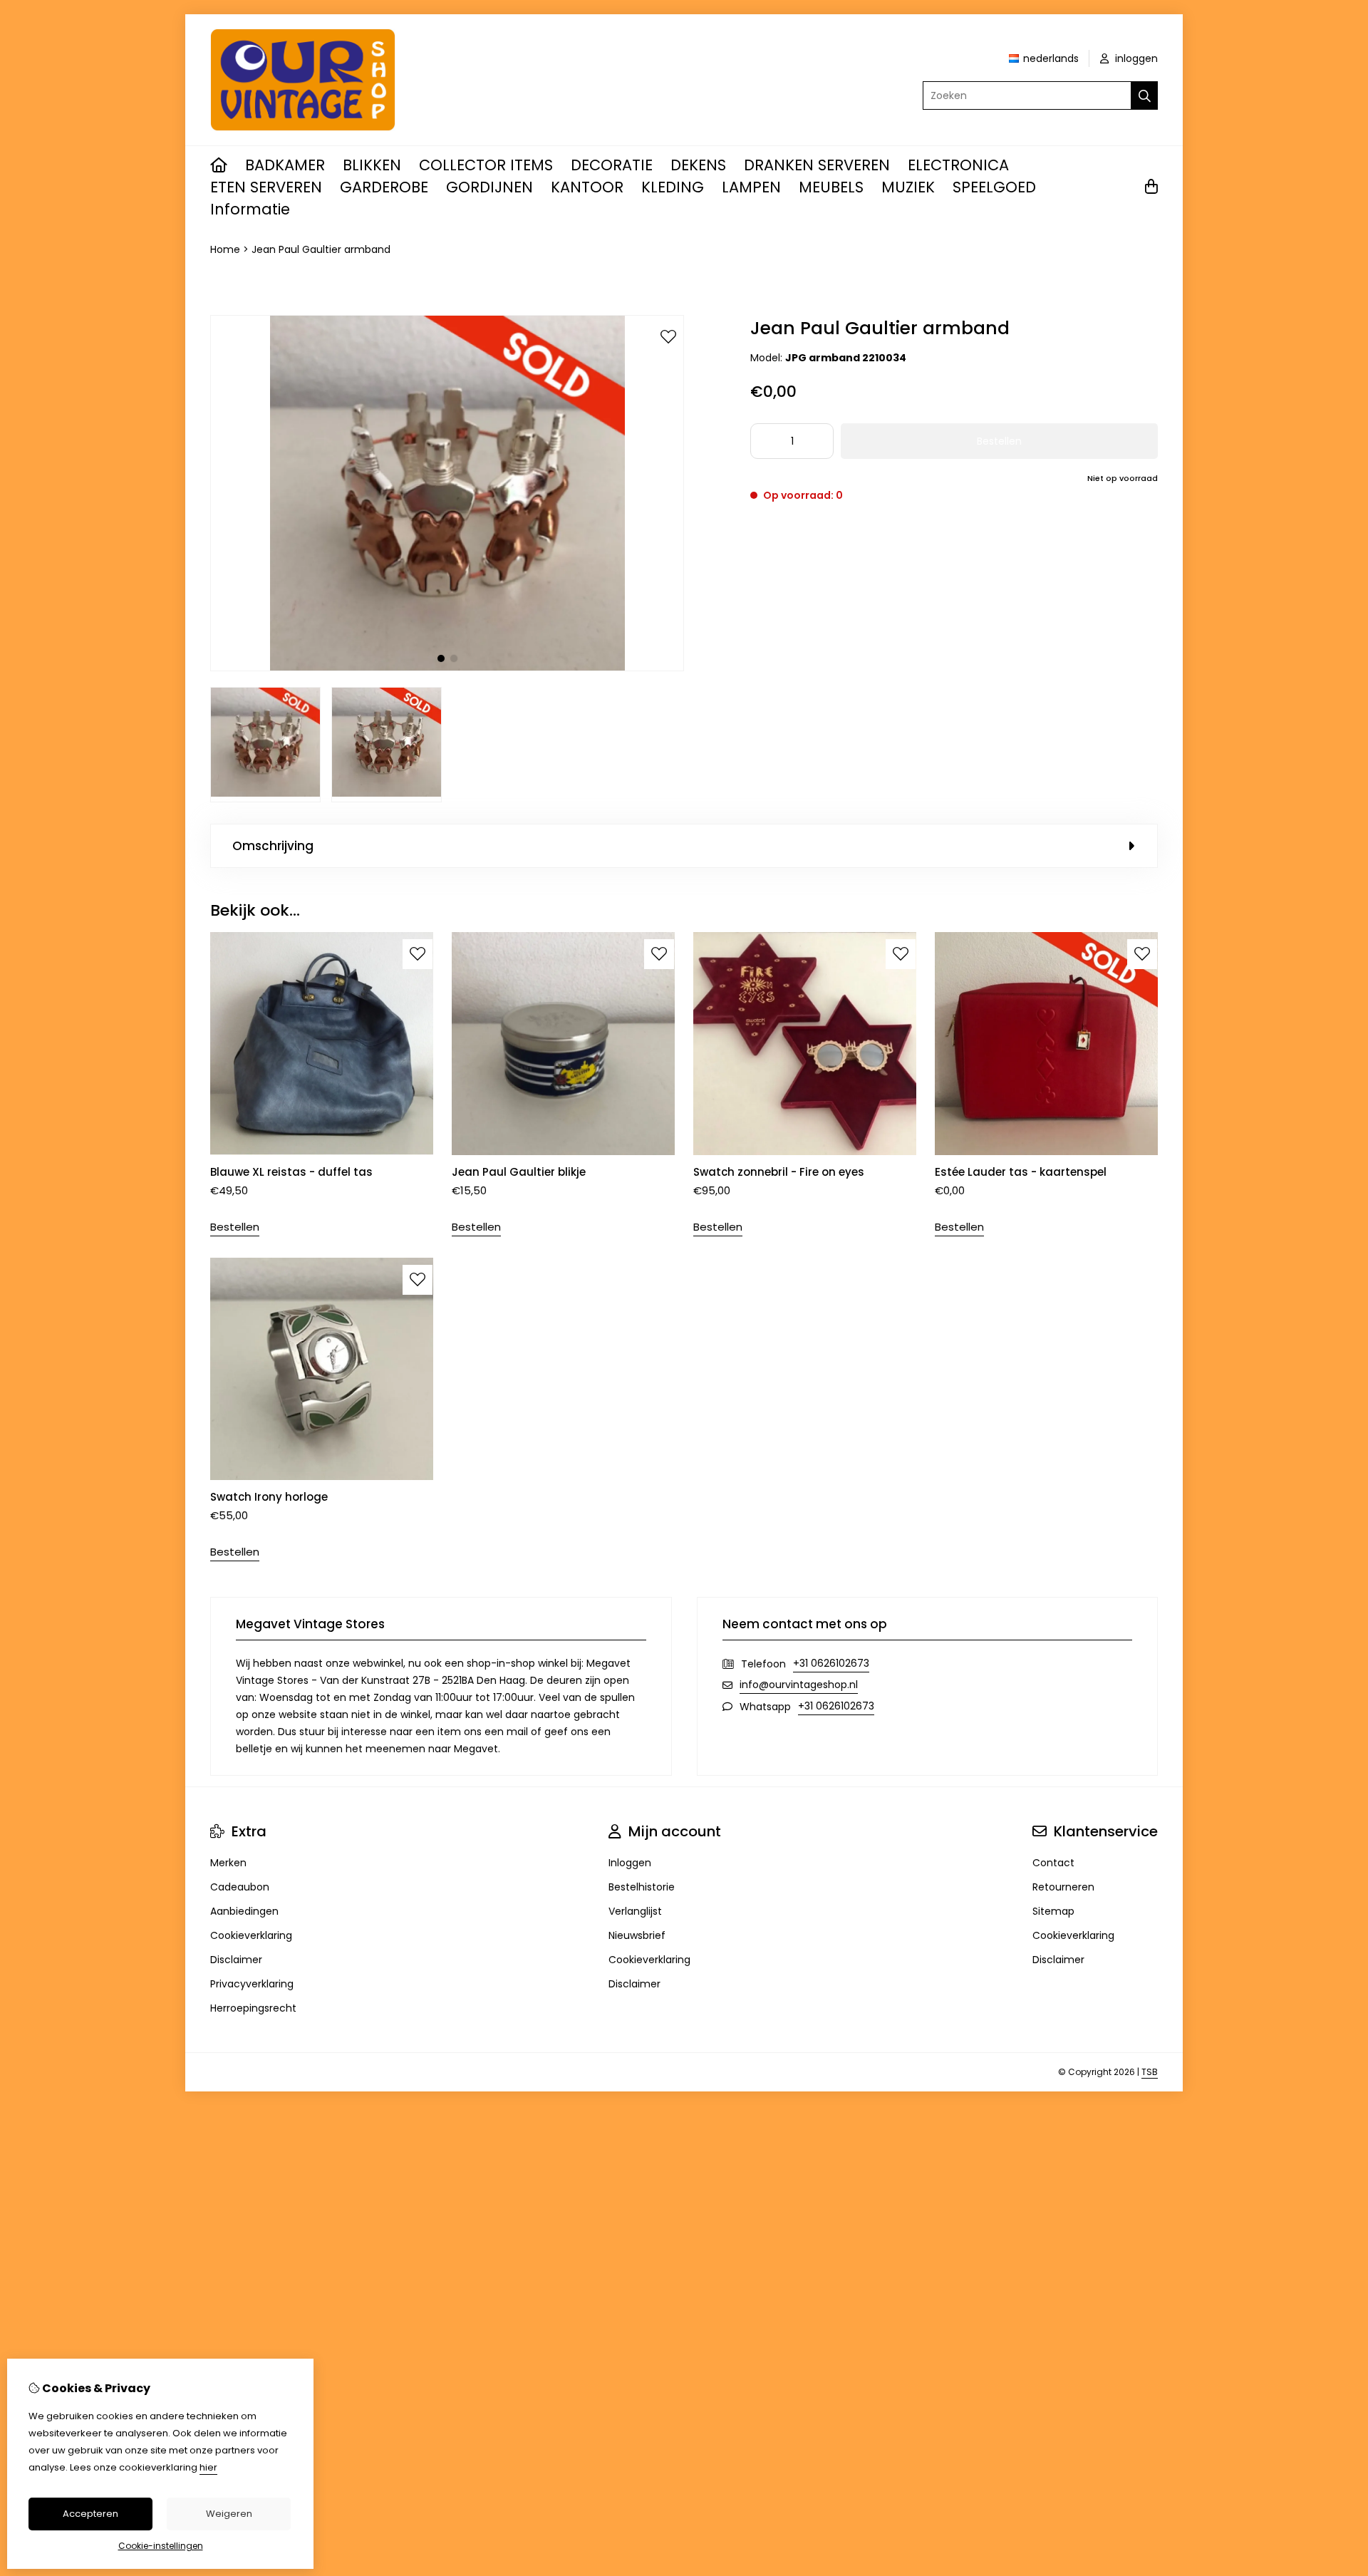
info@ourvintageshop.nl (799, 1685)
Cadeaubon (240, 1887)
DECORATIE (612, 165)
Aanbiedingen (244, 1911)
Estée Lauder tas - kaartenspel (1021, 1172)
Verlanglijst (635, 1911)
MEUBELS (831, 187)
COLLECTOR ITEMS (486, 165)
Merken (228, 1863)
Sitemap (1053, 1911)
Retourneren (1063, 1887)
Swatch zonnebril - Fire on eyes (779, 1172)
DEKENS (698, 165)
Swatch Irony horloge (269, 1497)
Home (225, 249)
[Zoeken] (1145, 95)
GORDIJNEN (489, 187)
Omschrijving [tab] (273, 846)
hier (208, 2467)
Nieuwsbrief (637, 1935)
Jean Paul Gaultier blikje (519, 1172)
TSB (1150, 2072)
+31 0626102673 (831, 1663)
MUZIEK (908, 187)
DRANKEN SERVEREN (817, 165)
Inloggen (630, 1863)
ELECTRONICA (958, 165)
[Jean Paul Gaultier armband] (447, 668)
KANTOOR (587, 187)
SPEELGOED (994, 187)
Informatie (250, 209)
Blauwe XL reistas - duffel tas (291, 1172)
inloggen (1135, 58)
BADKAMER (285, 165)
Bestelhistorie (642, 1887)
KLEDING (673, 187)
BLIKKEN (372, 165)
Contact (1053, 1863)
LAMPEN (751, 187)
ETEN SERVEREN (266, 187)
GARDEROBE (384, 187)
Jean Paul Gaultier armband (321, 249)
